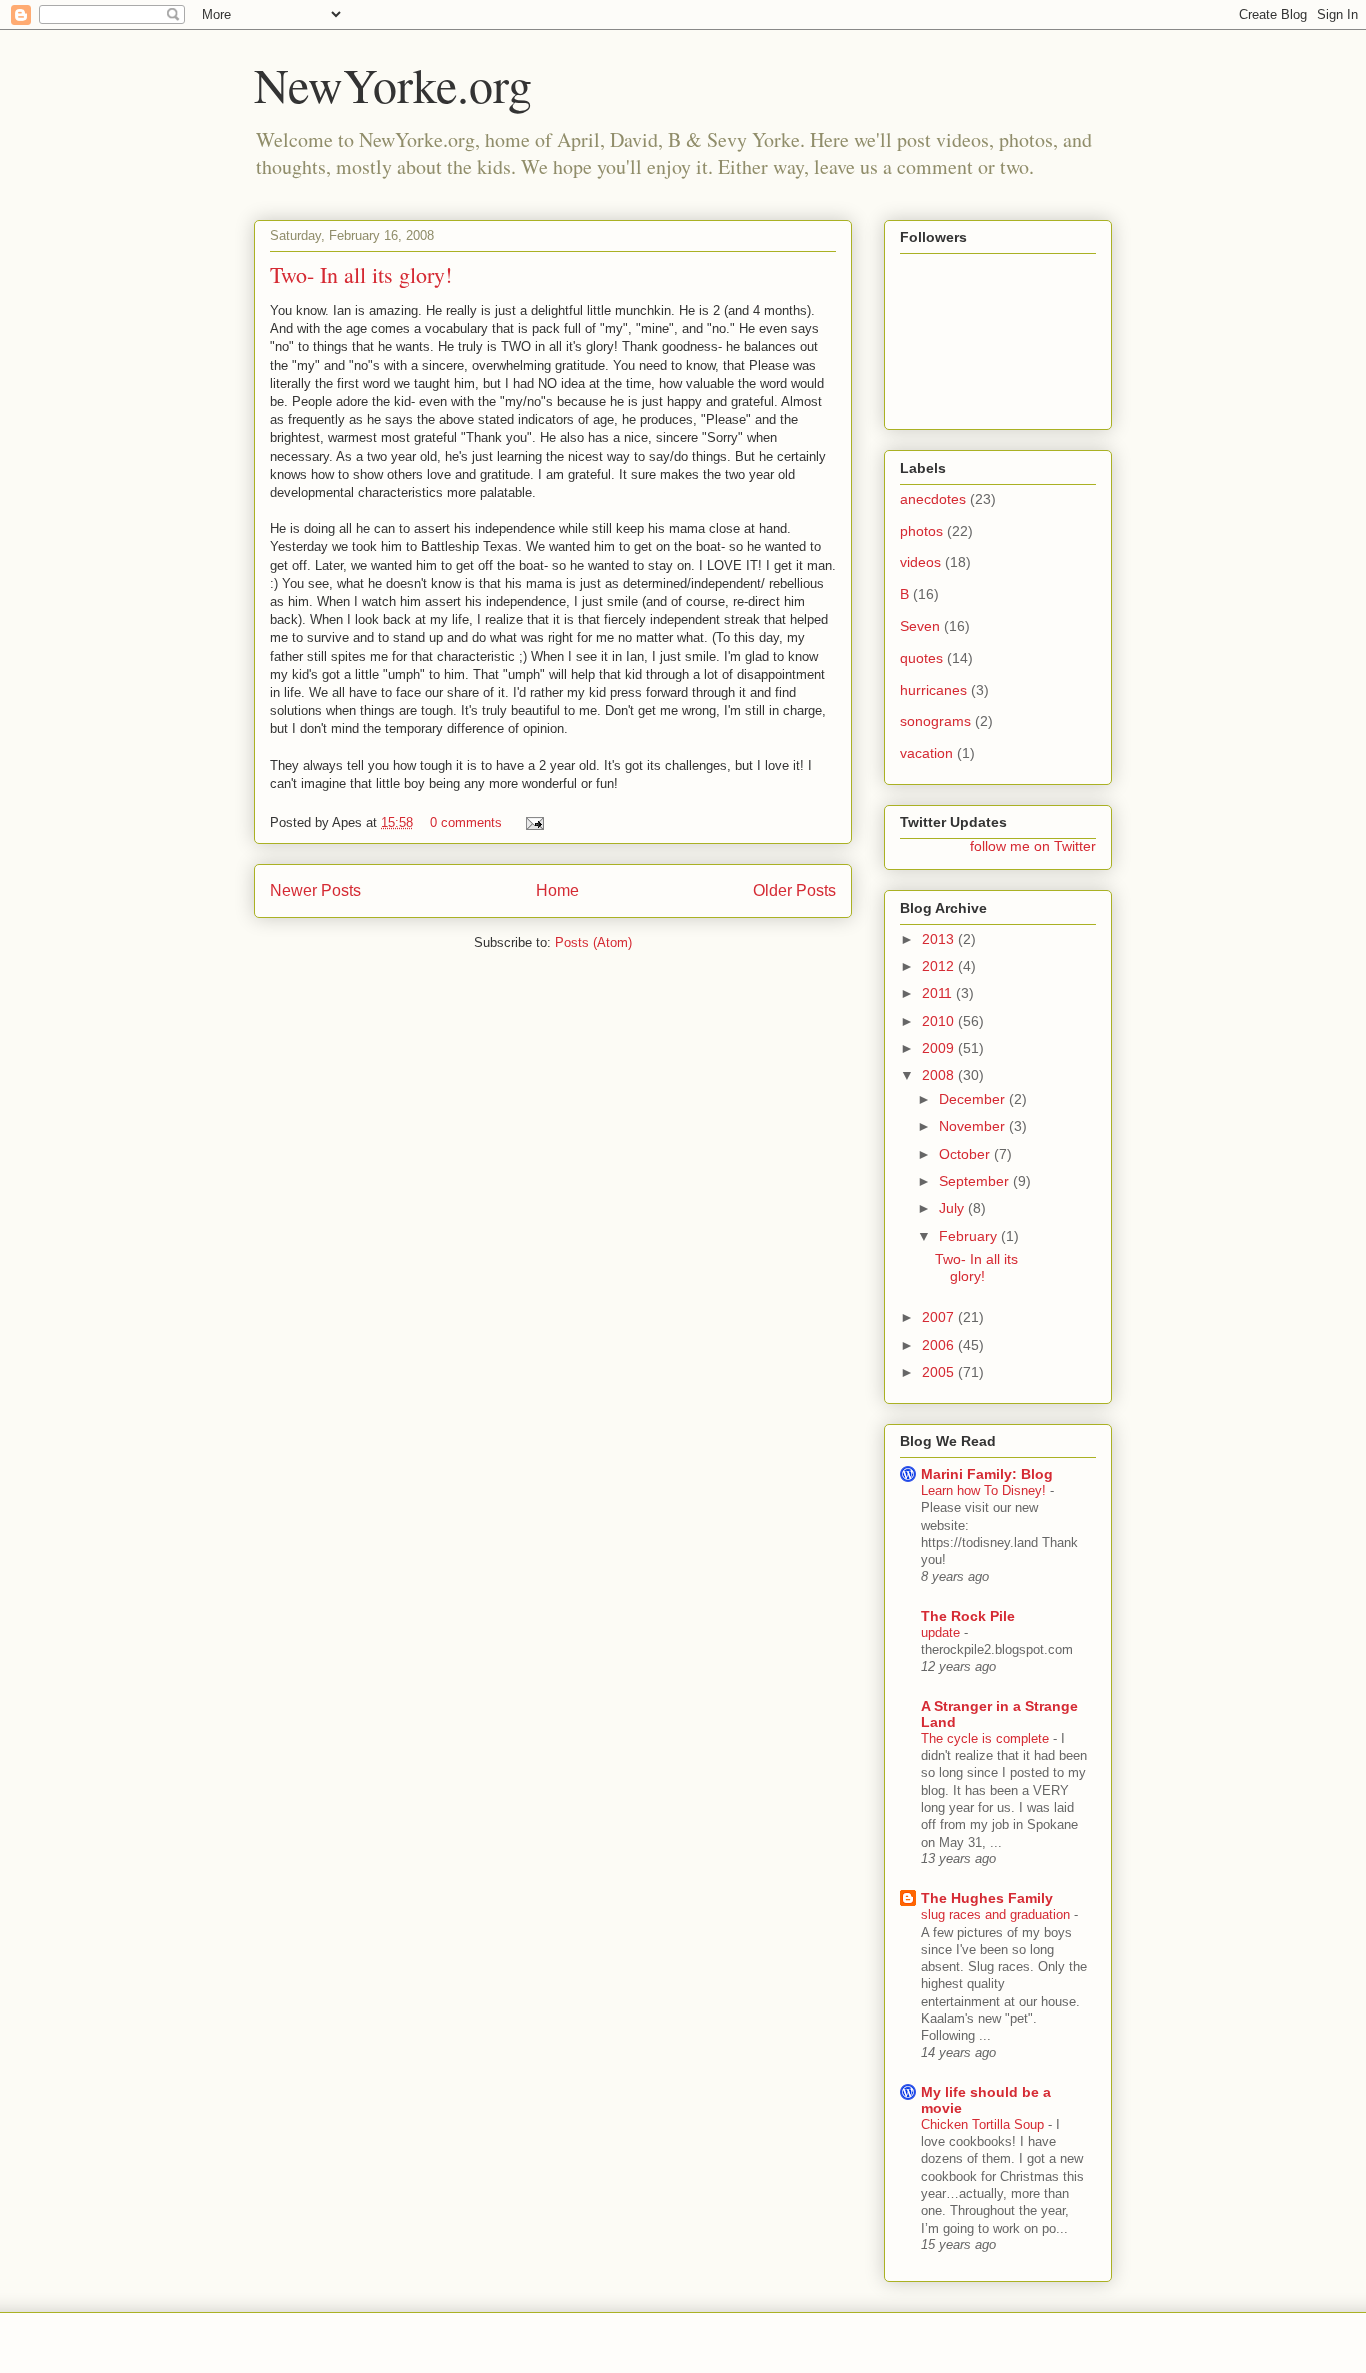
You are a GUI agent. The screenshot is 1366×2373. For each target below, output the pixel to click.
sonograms (935, 721)
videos (920, 562)
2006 (940, 1345)
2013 (940, 939)
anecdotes (933, 499)
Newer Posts (315, 890)
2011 (939, 993)
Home (557, 890)
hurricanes (933, 690)
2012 (940, 966)
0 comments (466, 822)
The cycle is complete (987, 1738)
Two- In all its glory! (361, 274)
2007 (940, 1317)
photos (921, 531)
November (974, 1126)
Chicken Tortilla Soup (984, 2124)
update (942, 1632)
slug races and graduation (997, 1914)
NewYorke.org (393, 84)
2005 (940, 1372)
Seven (920, 626)
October (966, 1154)
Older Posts (794, 890)
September (976, 1181)
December (974, 1099)
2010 (940, 1021)
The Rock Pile (968, 1616)
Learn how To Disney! (985, 1490)
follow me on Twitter (1033, 846)
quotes (921, 658)
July (953, 1208)
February (970, 1236)
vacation (926, 753)
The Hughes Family (987, 1898)
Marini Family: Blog (987, 1474)
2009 (940, 1048)
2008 (940, 1075)
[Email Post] (531, 822)
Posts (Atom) (593, 942)
